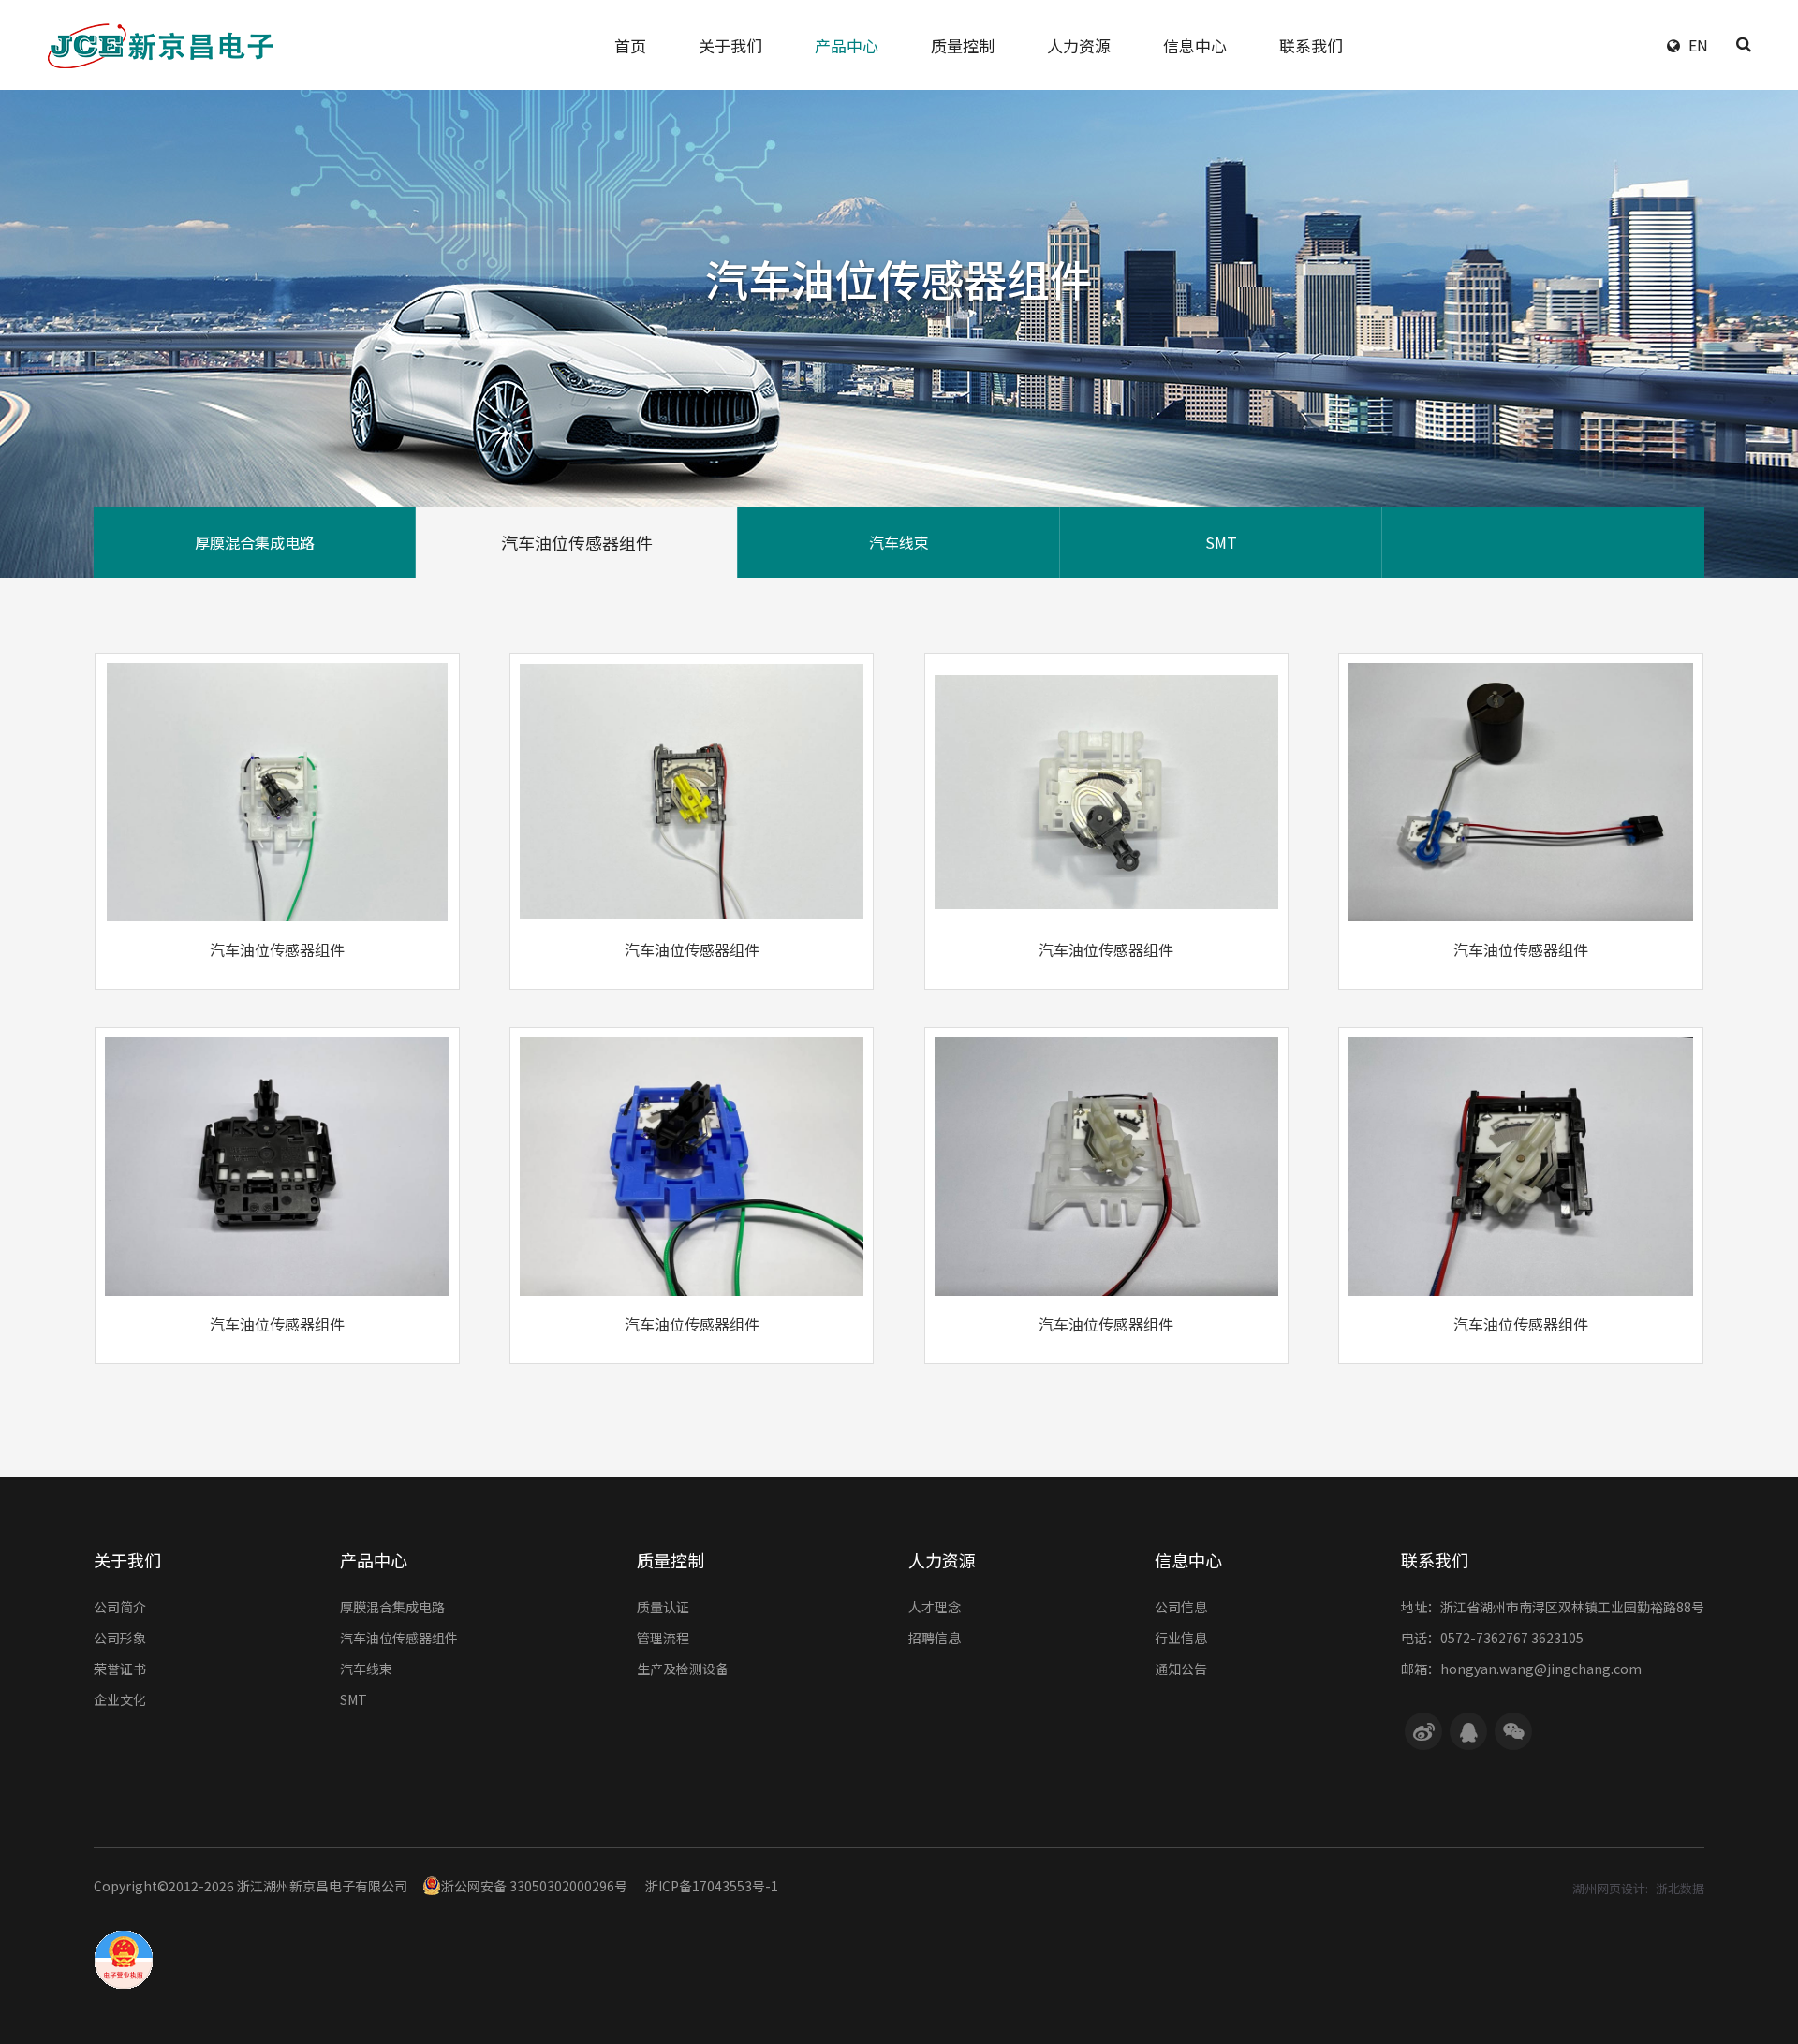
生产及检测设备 (683, 1669)
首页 (630, 45)
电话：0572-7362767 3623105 (1492, 1638)
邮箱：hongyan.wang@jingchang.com (1521, 1669)
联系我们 (1311, 45)
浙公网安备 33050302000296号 (534, 1886)
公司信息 (1181, 1607)
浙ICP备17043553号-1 (712, 1886)
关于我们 (730, 45)
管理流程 (663, 1638)
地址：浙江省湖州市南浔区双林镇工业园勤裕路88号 (1553, 1607)
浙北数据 (1680, 1888)
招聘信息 (935, 1638)
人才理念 (935, 1607)
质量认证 (663, 1607)
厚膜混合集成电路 (255, 542)
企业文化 (120, 1699)
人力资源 (1079, 45)
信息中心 (1195, 45)
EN (1698, 45)
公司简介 (120, 1607)
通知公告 (1181, 1669)
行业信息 (1181, 1638)
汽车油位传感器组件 (577, 542)
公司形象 (120, 1638)
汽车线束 (899, 542)
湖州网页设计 (1609, 1888)
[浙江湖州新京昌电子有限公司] (169, 45)
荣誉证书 (120, 1669)
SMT (1221, 542)
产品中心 (847, 45)
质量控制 (963, 45)
